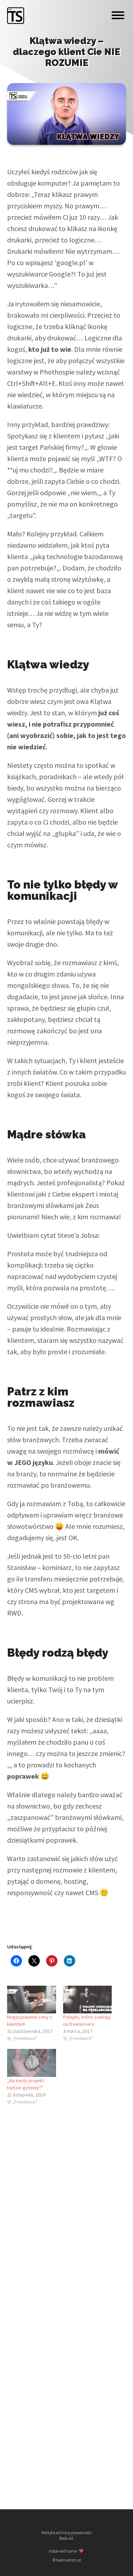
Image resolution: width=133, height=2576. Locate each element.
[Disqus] (66, 2208)
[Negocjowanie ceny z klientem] (32, 2000)
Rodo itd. (67, 2538)
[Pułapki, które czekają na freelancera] (88, 2000)
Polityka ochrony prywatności (67, 2533)
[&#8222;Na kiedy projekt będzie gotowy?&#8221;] (32, 2063)
